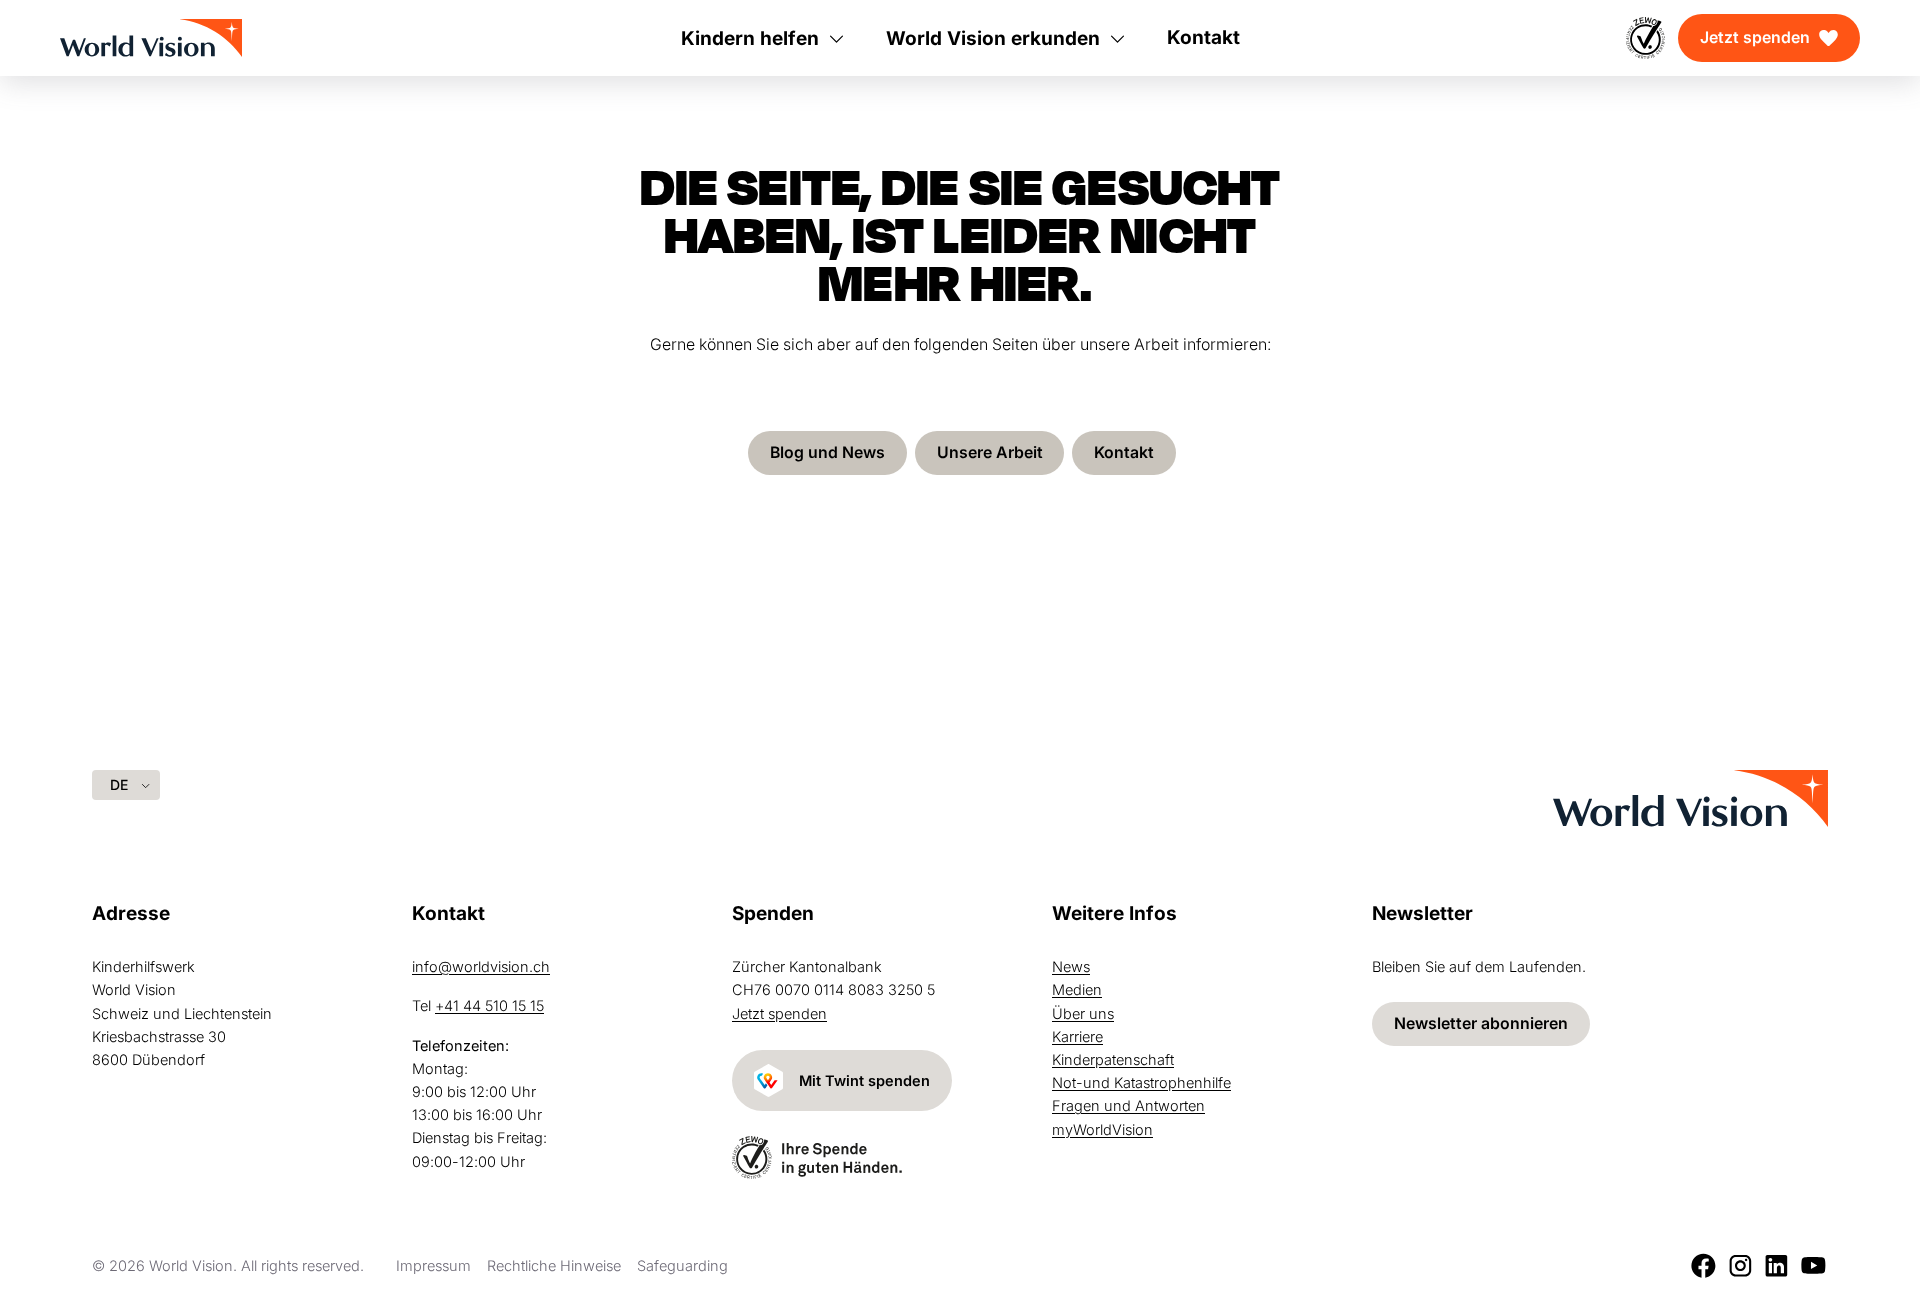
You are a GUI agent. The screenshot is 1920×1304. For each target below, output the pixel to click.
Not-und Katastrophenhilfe (1141, 1082)
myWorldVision (1102, 1129)
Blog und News (827, 452)
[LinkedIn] (1776, 1265)
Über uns (1083, 1013)
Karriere (1077, 1036)
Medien (1077, 989)
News (1071, 966)
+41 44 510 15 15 (489, 1005)
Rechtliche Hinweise (554, 1265)
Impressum (433, 1265)
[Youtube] (1813, 1265)
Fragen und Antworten (1128, 1105)
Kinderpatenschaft (1113, 1059)
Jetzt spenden (1755, 37)
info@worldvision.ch (481, 966)
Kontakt (1124, 452)
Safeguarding (682, 1265)
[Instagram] (1740, 1265)
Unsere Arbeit (990, 452)
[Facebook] (1703, 1265)
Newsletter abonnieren (1481, 1023)
